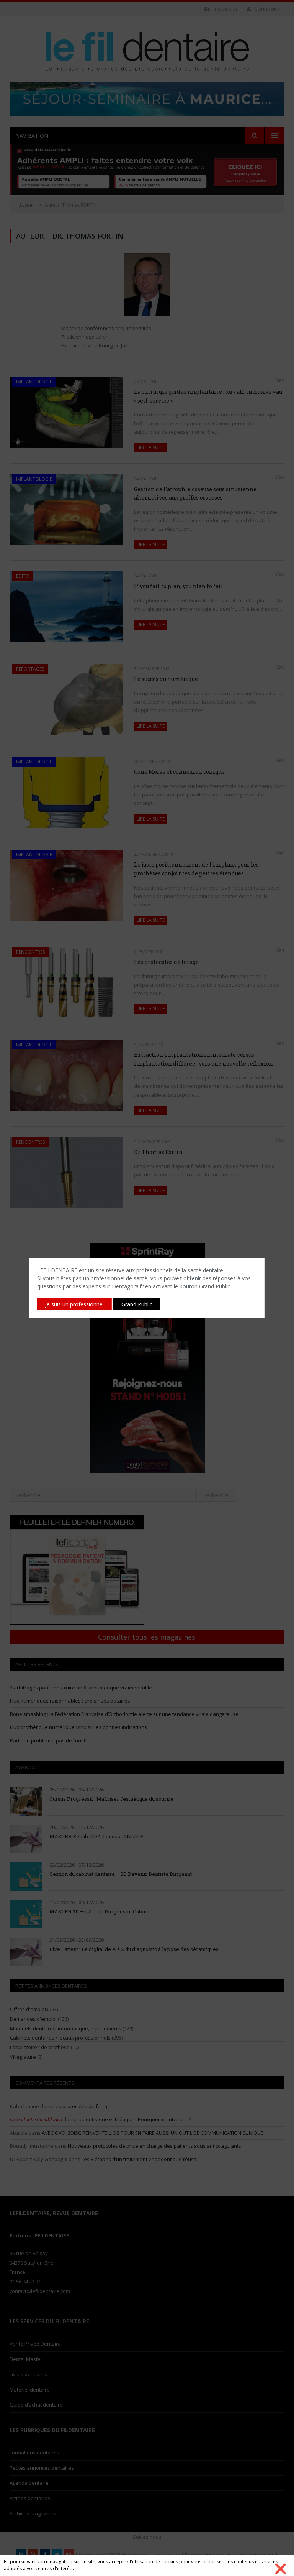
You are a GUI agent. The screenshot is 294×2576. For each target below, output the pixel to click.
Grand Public (137, 1304)
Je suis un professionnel (74, 1304)
